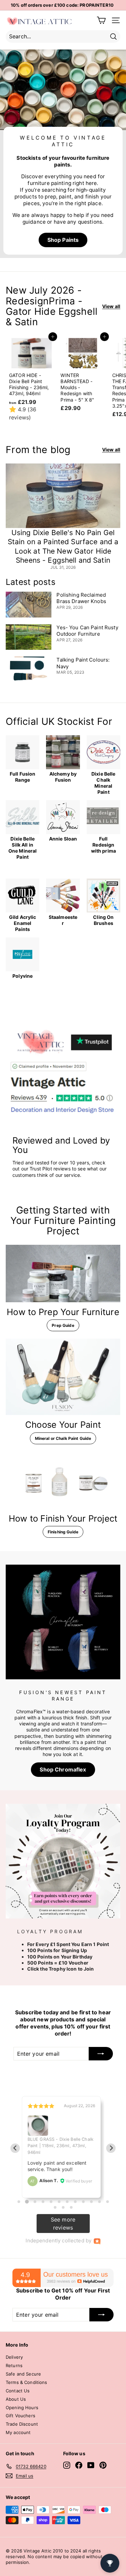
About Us (16, 2399)
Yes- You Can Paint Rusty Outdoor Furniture (87, 631)
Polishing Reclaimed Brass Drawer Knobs (81, 598)
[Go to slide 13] (55, 2207)
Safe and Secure (23, 2374)
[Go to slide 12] (108, 2202)
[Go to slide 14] (63, 2207)
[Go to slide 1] (19, 2202)
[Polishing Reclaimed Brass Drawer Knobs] (29, 605)
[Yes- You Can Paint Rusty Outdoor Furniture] (29, 637)
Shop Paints (63, 240)
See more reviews (63, 2224)
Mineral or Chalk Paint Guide (63, 1438)
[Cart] (101, 20)
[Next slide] (111, 2148)
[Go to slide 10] (91, 2202)
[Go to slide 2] (27, 2201)
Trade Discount (22, 2424)
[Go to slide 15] (71, 2207)
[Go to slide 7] (67, 2202)
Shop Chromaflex (63, 1769)
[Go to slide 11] (99, 2202)
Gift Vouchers (20, 2416)
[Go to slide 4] (43, 2202)
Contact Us (18, 2391)
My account (18, 2432)
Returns (14, 2365)
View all (111, 306)
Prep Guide (63, 1325)
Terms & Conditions (27, 2382)
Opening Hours (22, 2407)
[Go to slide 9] (83, 2202)
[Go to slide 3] (35, 2202)
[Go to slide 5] (51, 2202)
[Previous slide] (15, 2148)
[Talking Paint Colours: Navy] (29, 669)
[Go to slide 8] (75, 2202)
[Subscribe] (101, 2054)
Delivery (14, 2357)
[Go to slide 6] (59, 2202)
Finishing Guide (63, 1532)
